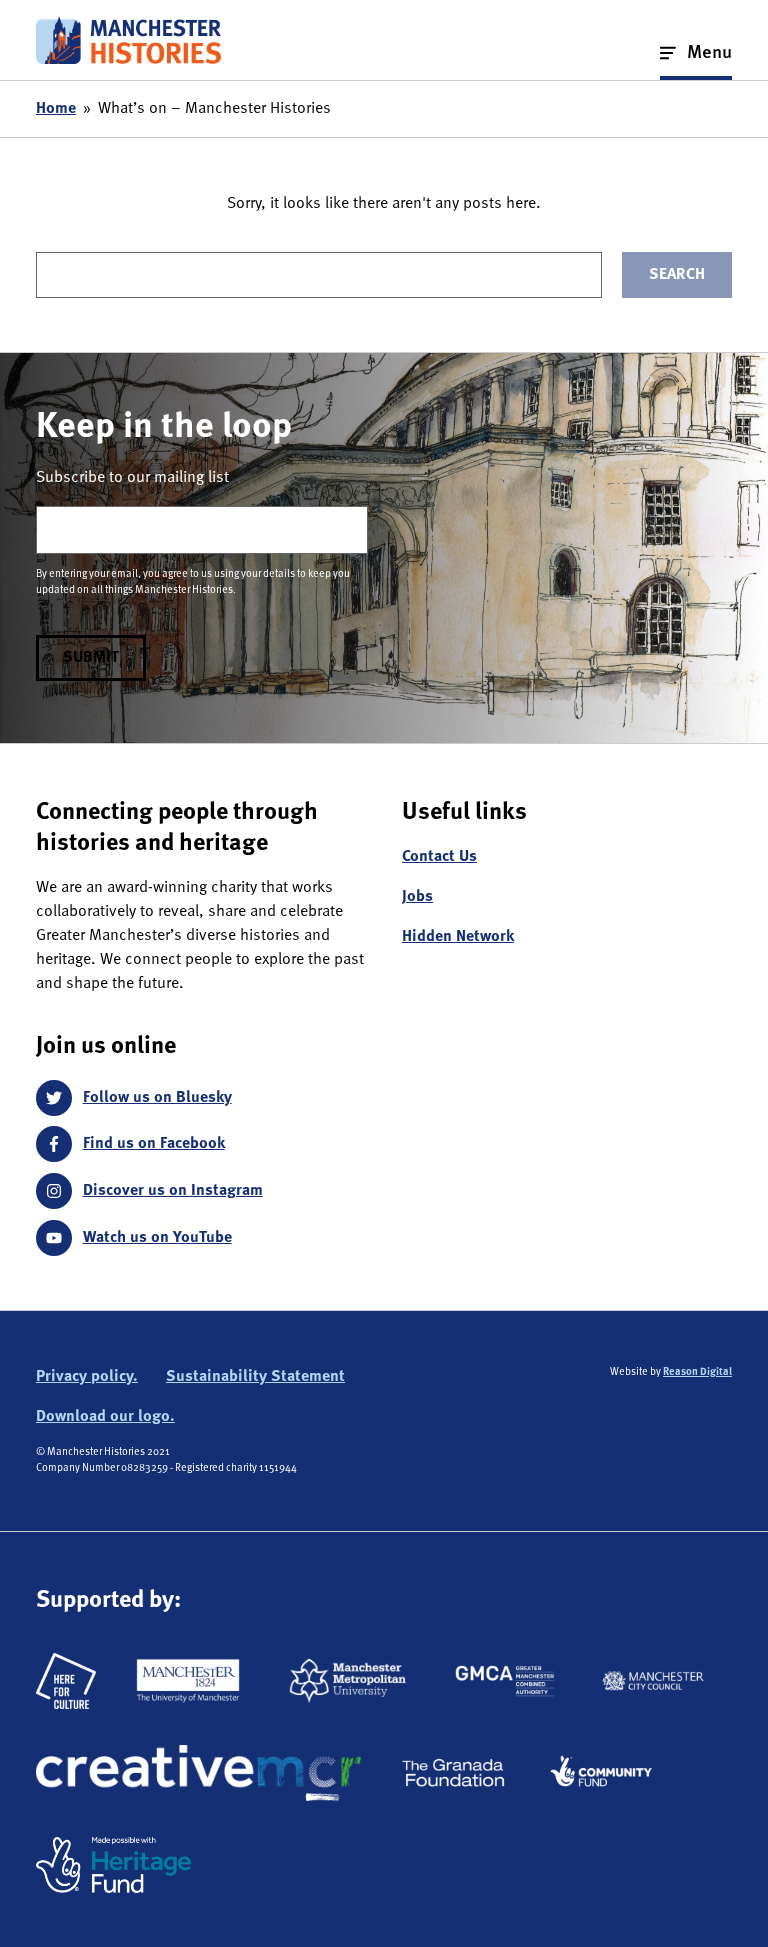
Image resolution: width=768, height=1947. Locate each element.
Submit (91, 658)
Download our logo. (105, 1417)
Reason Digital (697, 1372)
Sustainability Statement (255, 1377)
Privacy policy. (87, 1377)
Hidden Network (458, 937)
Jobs (417, 897)
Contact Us (439, 857)
